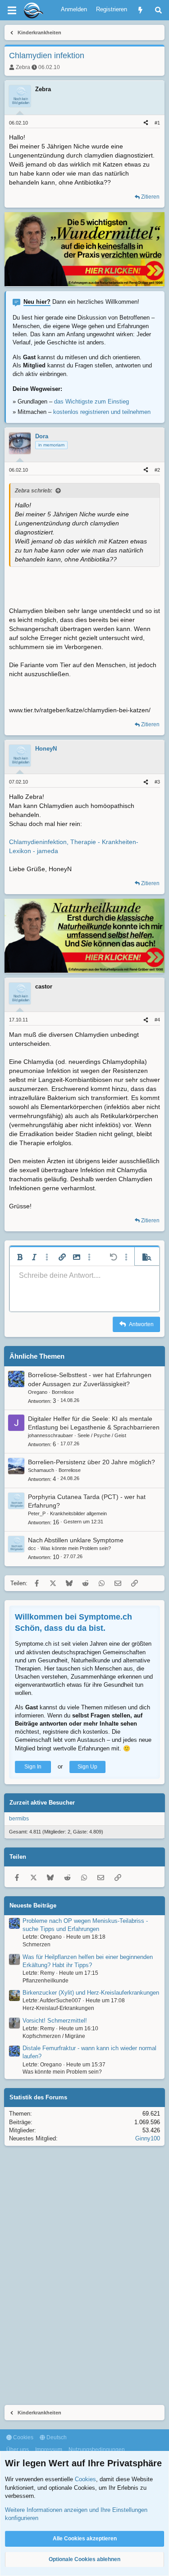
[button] (20, 1257)
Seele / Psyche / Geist (102, 1435)
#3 (157, 782)
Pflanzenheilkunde (46, 1981)
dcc (32, 1548)
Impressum (49, 2450)
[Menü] (12, 10)
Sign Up (87, 1767)
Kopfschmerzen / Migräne (54, 2036)
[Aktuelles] (140, 10)
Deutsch (56, 2437)
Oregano (38, 1392)
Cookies (23, 2437)
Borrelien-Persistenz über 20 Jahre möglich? (91, 1462)
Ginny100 (148, 2138)
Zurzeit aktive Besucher (42, 1803)
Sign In (33, 1767)
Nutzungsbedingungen (97, 2450)
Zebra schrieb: (34, 491)
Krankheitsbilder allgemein (78, 1513)
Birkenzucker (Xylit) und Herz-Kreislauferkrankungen (91, 1993)
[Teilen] (146, 123)
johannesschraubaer (50, 1435)
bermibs (19, 1819)
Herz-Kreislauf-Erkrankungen (58, 2008)
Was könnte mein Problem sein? (76, 1548)
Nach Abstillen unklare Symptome (76, 1540)
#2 (157, 470)
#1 (157, 123)
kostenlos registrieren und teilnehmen (102, 412)
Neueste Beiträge (33, 1905)
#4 (157, 1020)
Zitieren (150, 197)
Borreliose (63, 1392)
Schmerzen (37, 1945)
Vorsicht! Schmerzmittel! (55, 2021)
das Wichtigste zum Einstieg (91, 401)
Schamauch (41, 1470)
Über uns (18, 2450)
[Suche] (158, 10)
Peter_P (37, 1513)
